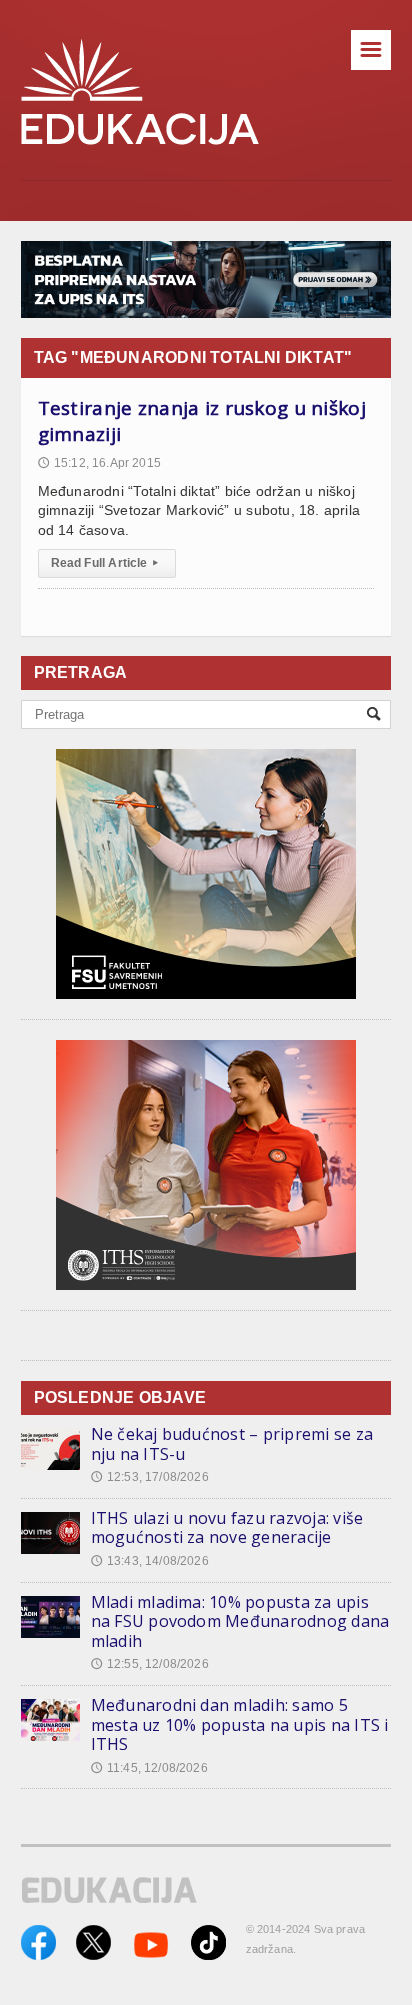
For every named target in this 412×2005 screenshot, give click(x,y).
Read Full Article (104, 563)
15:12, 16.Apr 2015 (99, 463)
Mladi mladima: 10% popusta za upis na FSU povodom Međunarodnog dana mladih (240, 1621)
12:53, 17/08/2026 (150, 1477)
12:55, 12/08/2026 (150, 1664)
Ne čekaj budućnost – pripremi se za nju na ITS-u (232, 1444)
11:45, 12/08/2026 (149, 1768)
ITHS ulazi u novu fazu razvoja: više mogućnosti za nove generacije (227, 1528)
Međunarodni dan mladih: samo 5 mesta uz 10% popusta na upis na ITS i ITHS (240, 1724)
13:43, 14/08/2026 (150, 1561)
